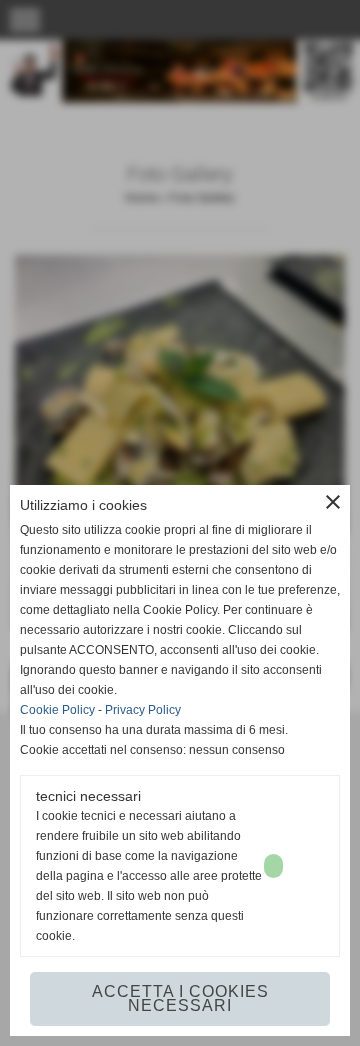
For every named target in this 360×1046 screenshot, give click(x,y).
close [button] (333, 502)
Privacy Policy (143, 710)
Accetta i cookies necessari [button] (180, 998)
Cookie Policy (57, 710)
